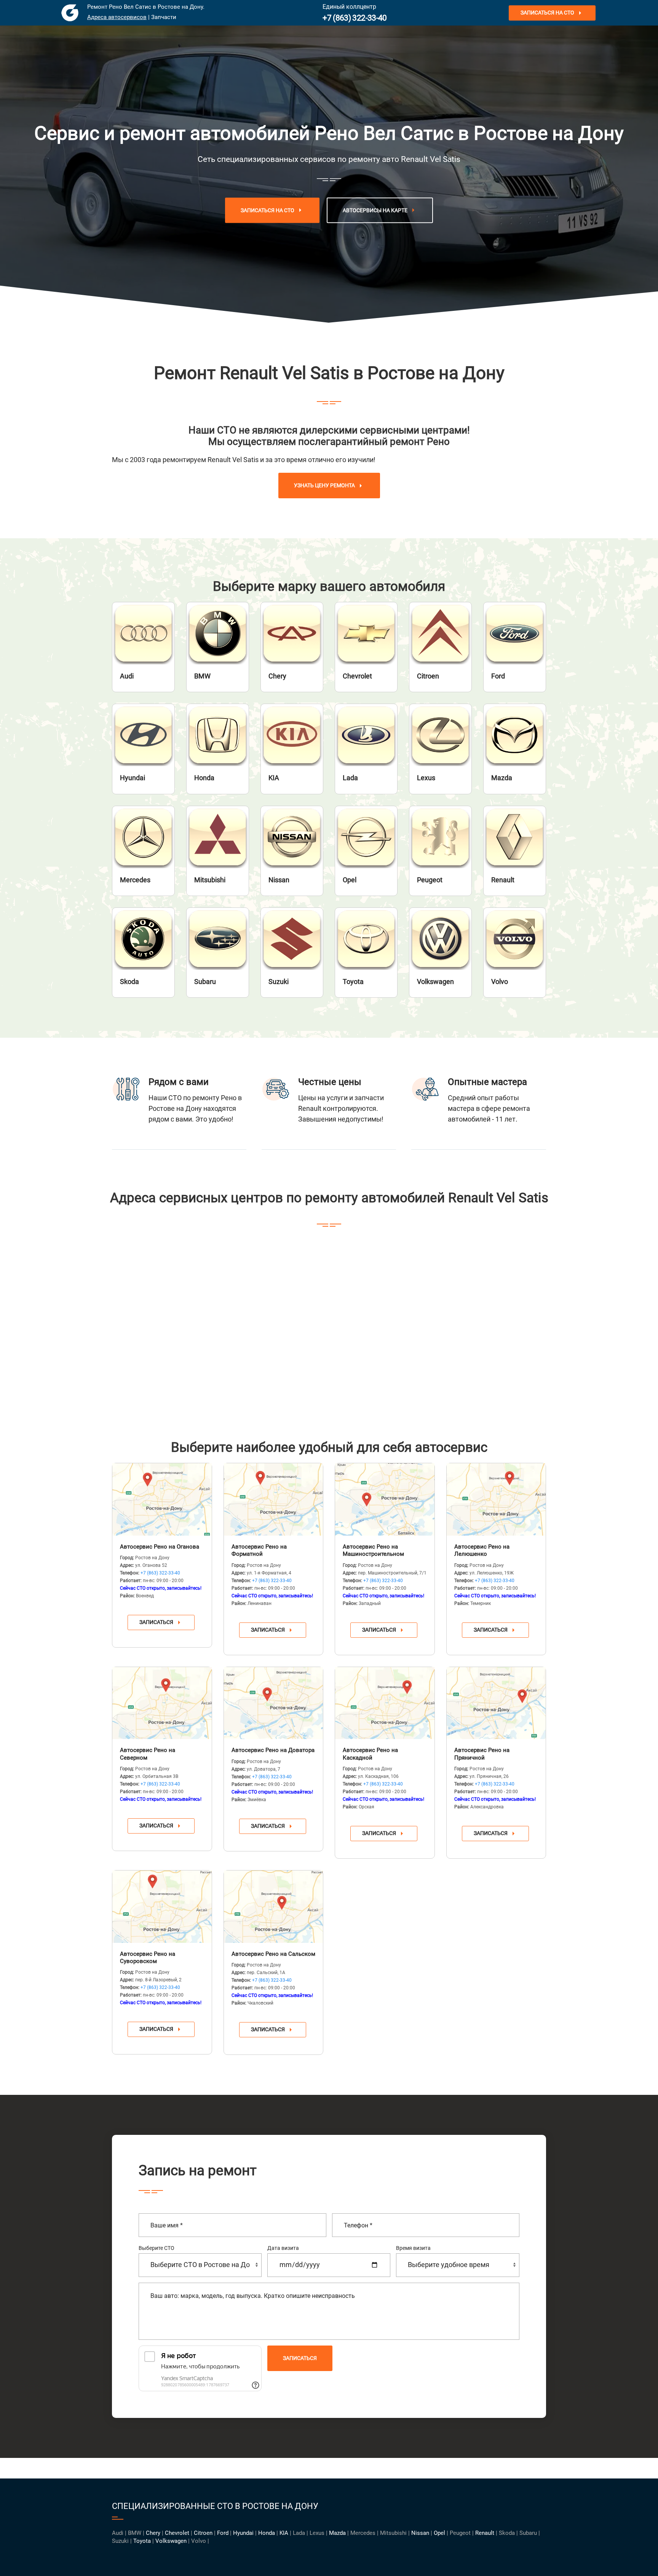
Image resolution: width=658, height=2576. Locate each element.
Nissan (420, 2533)
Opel (439, 2533)
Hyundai (243, 2533)
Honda (267, 2533)
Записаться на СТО (547, 13)
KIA (284, 2533)
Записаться (156, 1622)
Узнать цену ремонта (324, 486)
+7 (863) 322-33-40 (355, 18)
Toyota (142, 2541)
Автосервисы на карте (375, 210)
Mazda (337, 2533)
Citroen (203, 2533)
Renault (485, 2533)
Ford (223, 2533)
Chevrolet (177, 2533)
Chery (153, 2533)
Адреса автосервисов (117, 17)
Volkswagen (171, 2541)
